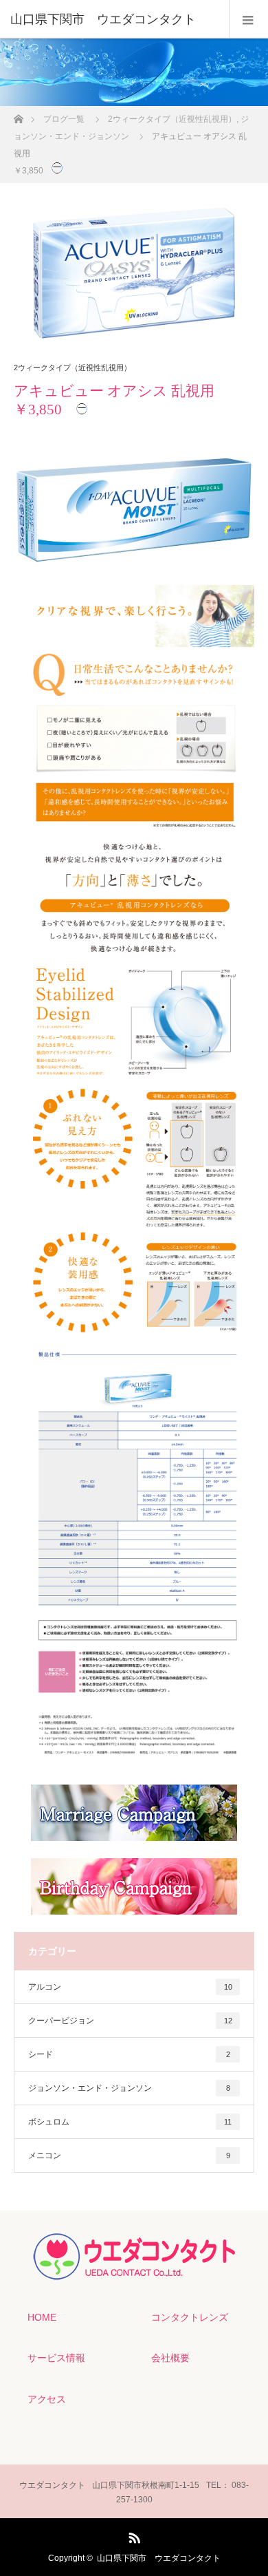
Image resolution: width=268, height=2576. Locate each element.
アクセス (47, 2399)
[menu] (248, 19)
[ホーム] (18, 115)
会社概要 (170, 2358)
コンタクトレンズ (190, 2317)
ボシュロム (130, 2122)
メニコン (129, 2155)
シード (129, 2054)
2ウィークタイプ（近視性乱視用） (72, 368)
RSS (133, 2535)
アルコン (130, 1987)
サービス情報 (56, 2358)
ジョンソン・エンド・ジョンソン (129, 2088)
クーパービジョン (130, 2021)
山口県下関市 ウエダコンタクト (159, 2558)
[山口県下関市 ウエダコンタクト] (113, 19)
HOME (42, 2317)
